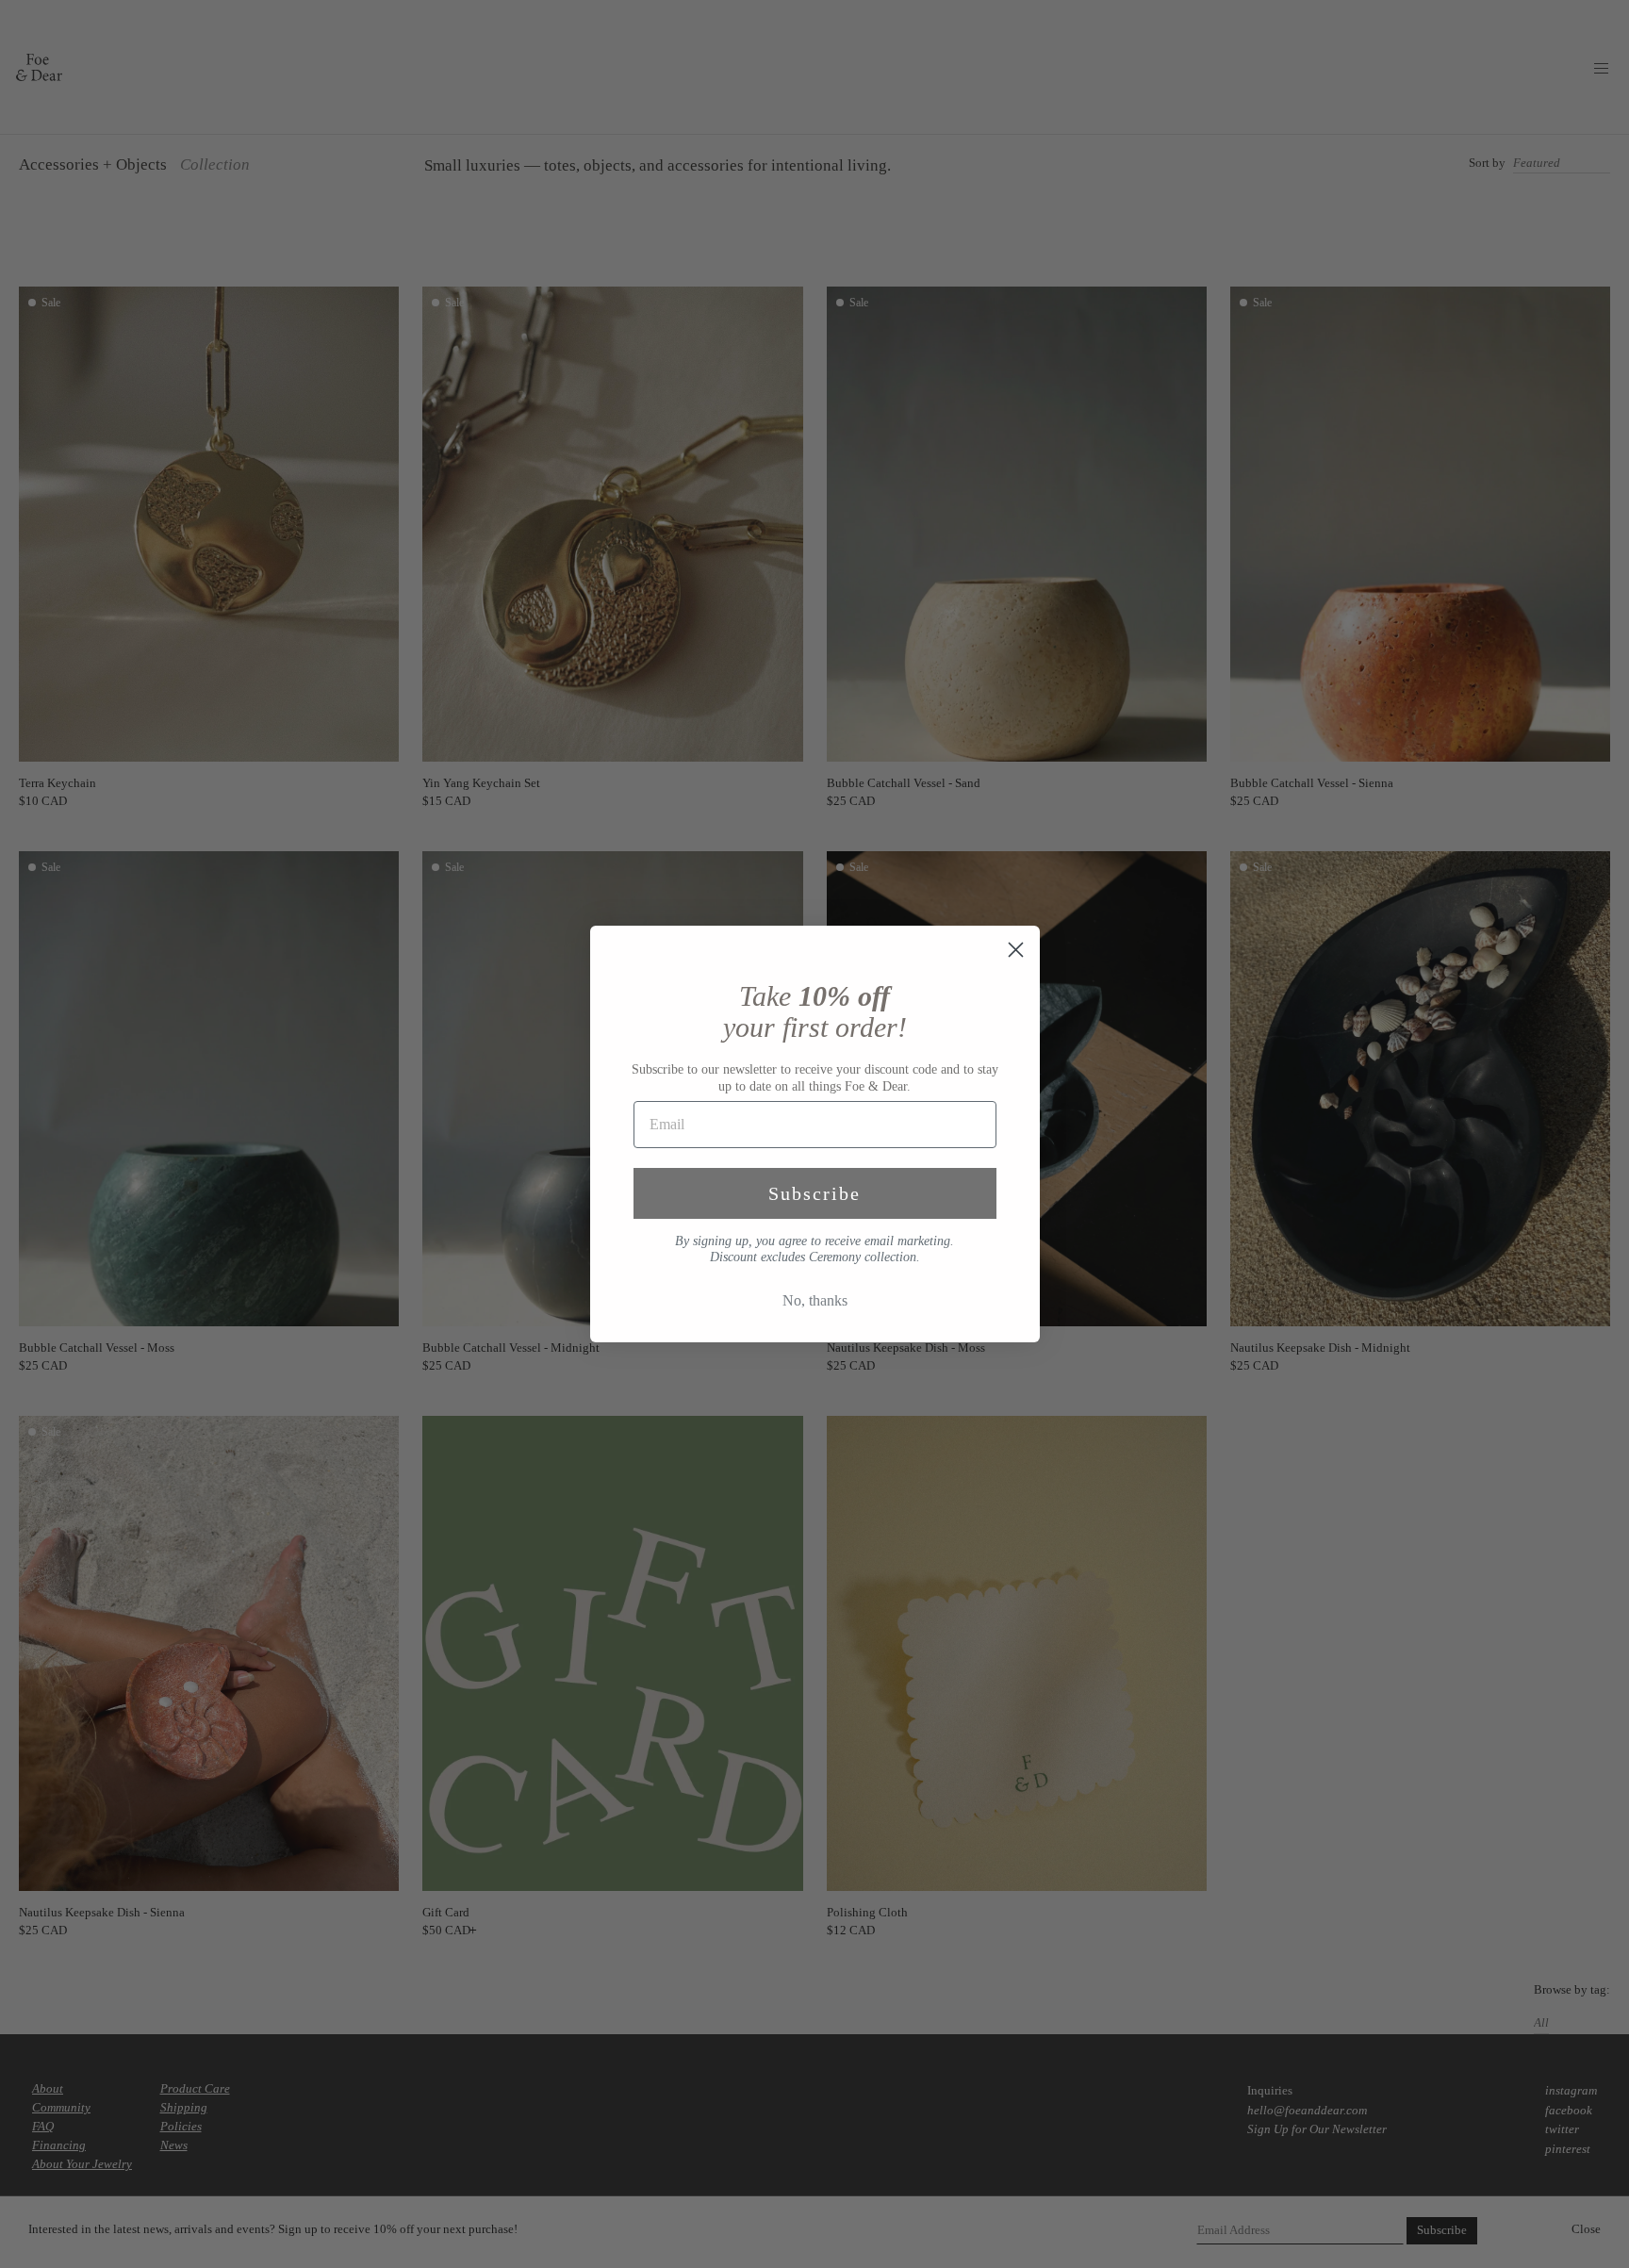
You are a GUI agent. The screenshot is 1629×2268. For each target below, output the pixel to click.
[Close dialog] (1016, 950)
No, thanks (815, 1300)
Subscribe (814, 1193)
